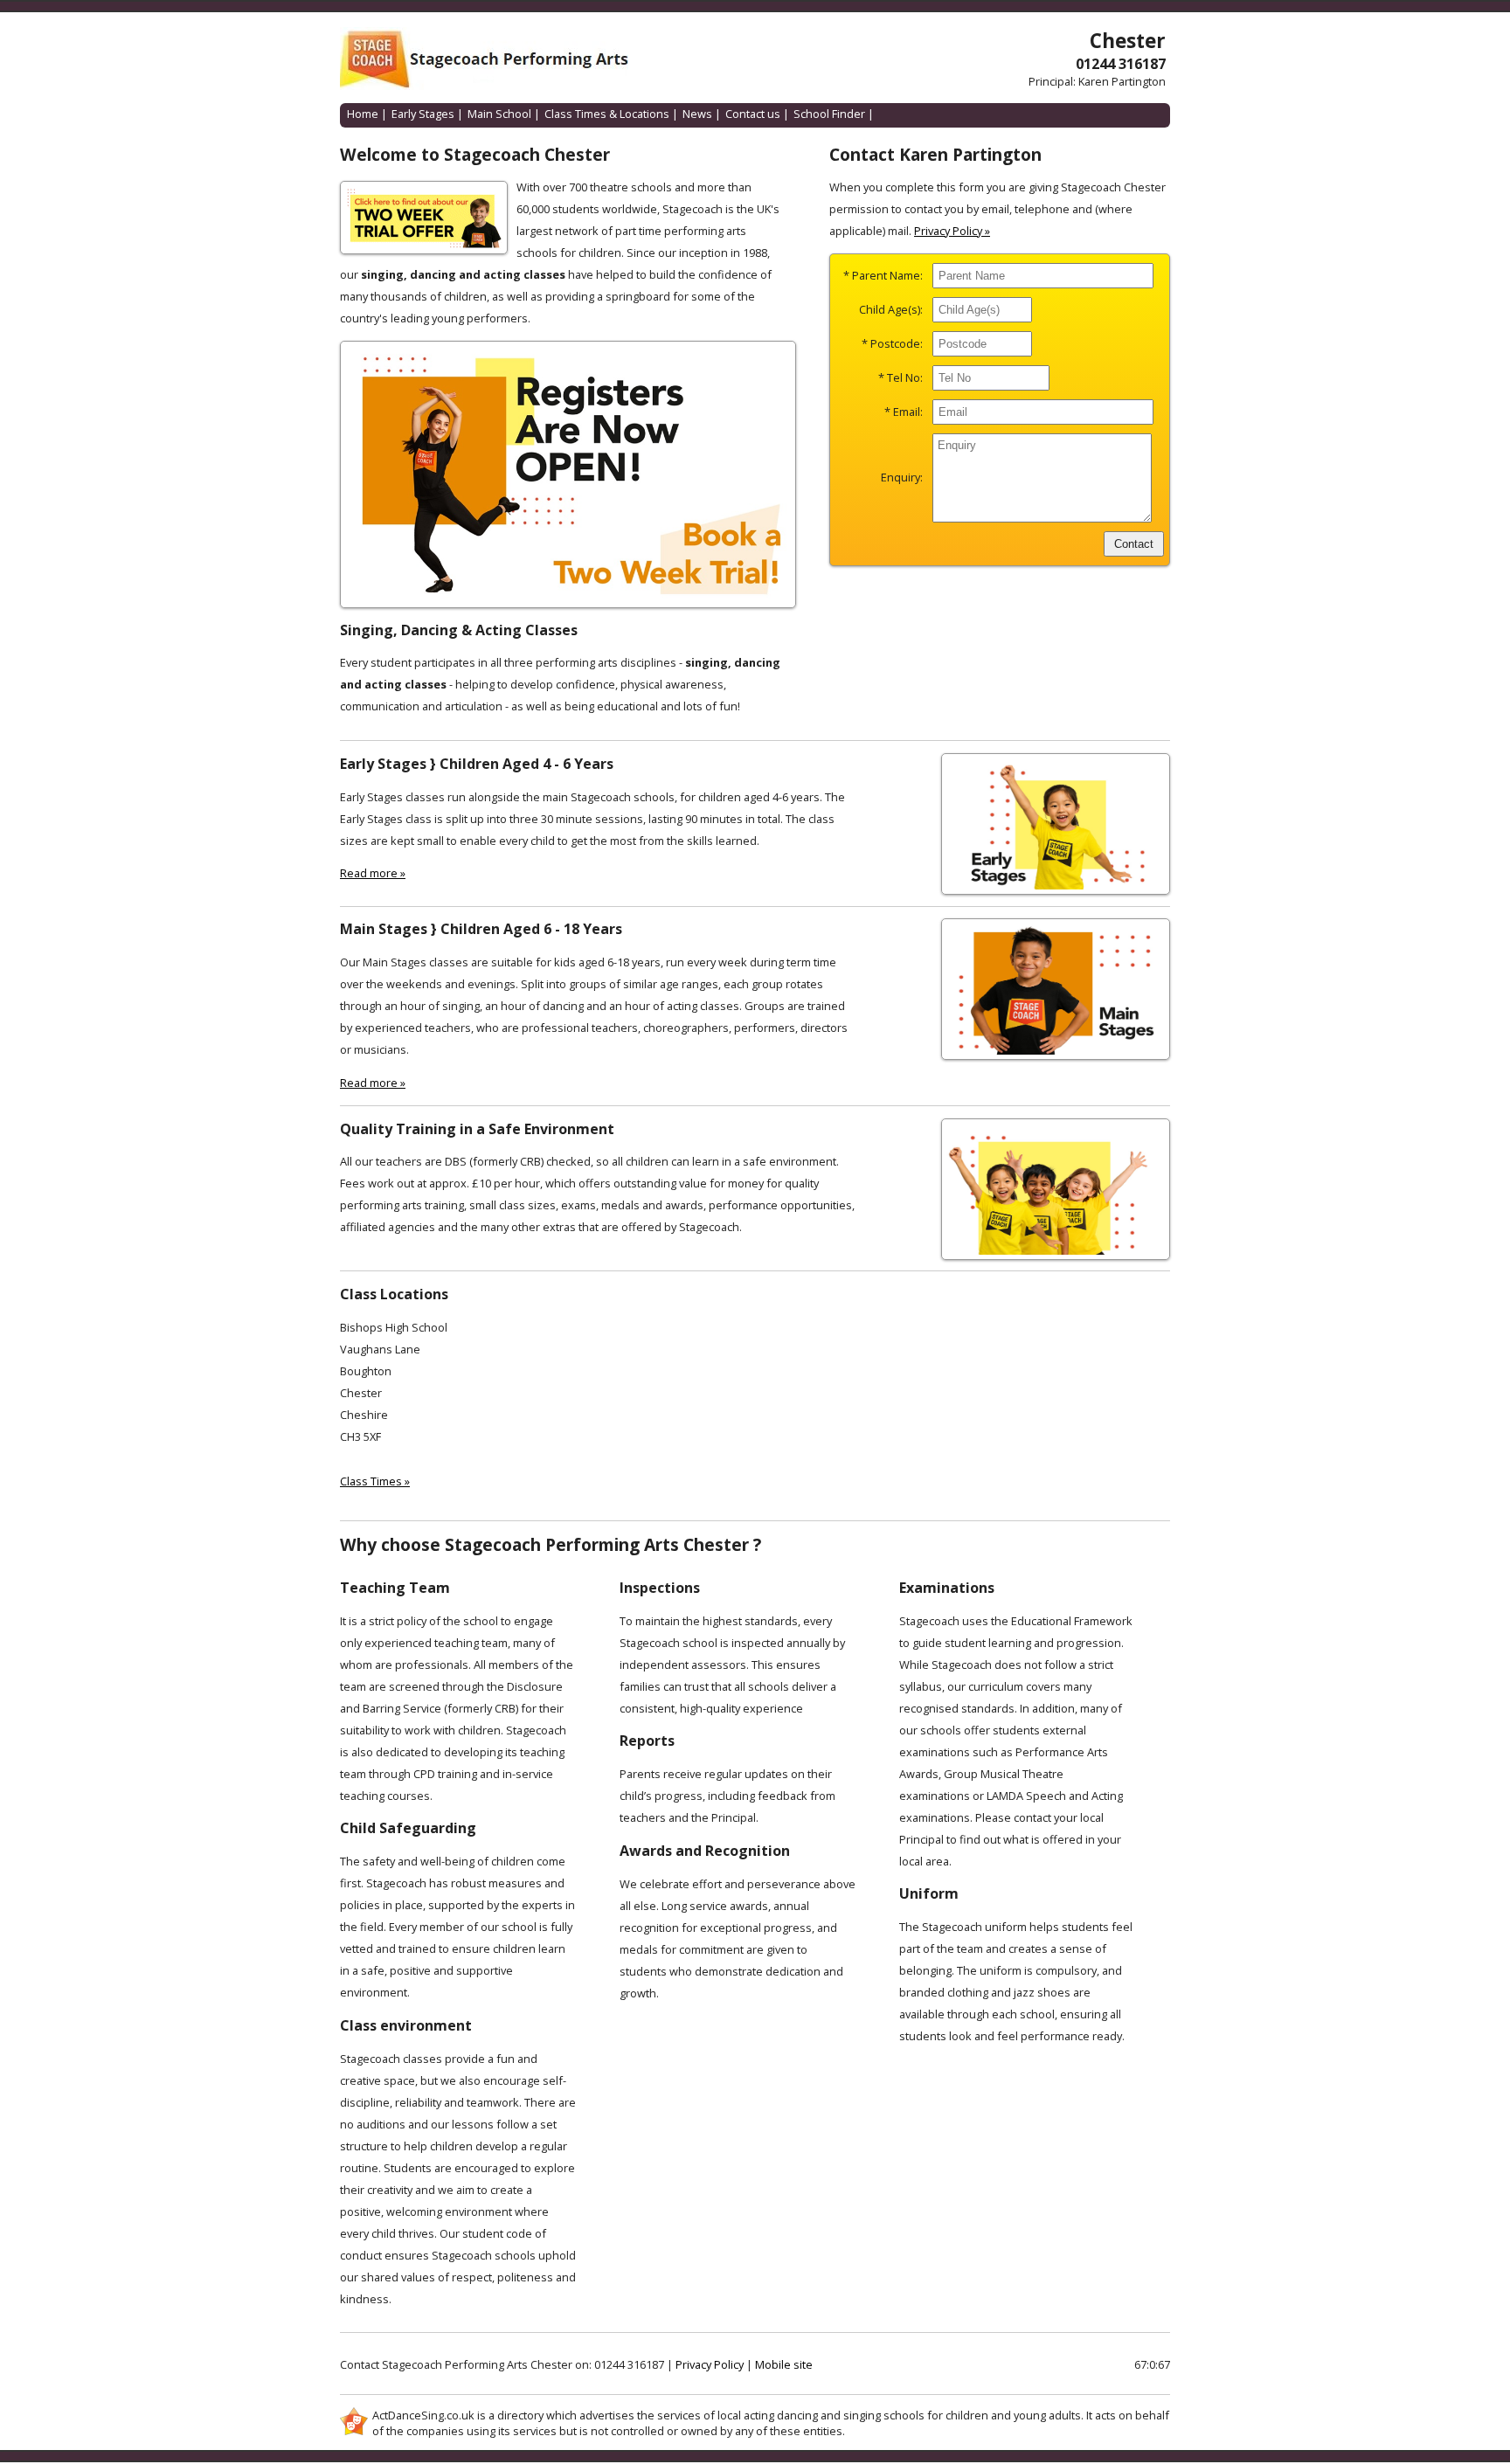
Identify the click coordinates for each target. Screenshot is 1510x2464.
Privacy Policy (710, 2364)
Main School (499, 114)
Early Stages (423, 114)
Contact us (753, 114)
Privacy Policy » (952, 231)
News (697, 114)
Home (363, 114)
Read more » (373, 873)
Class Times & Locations (607, 114)
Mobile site (784, 2364)
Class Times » (375, 1481)
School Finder (829, 114)
